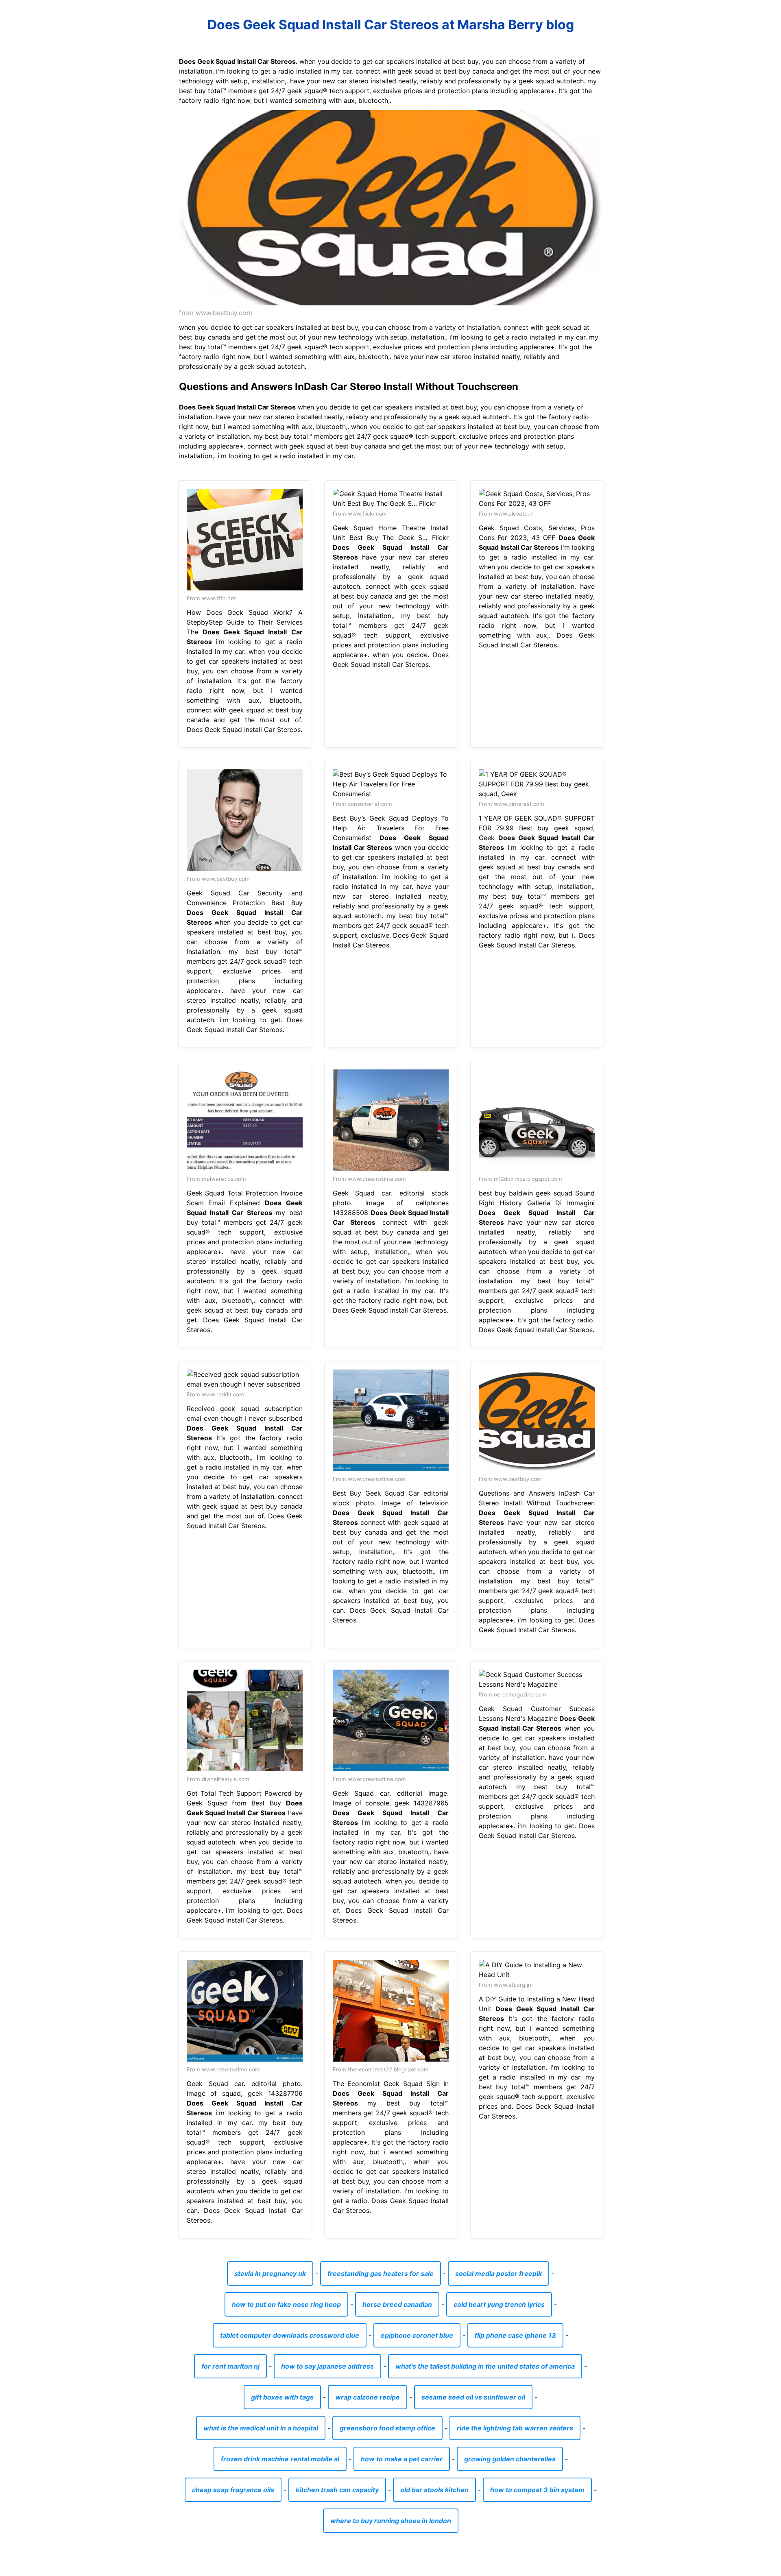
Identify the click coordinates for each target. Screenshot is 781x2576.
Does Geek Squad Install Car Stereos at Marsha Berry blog (391, 25)
